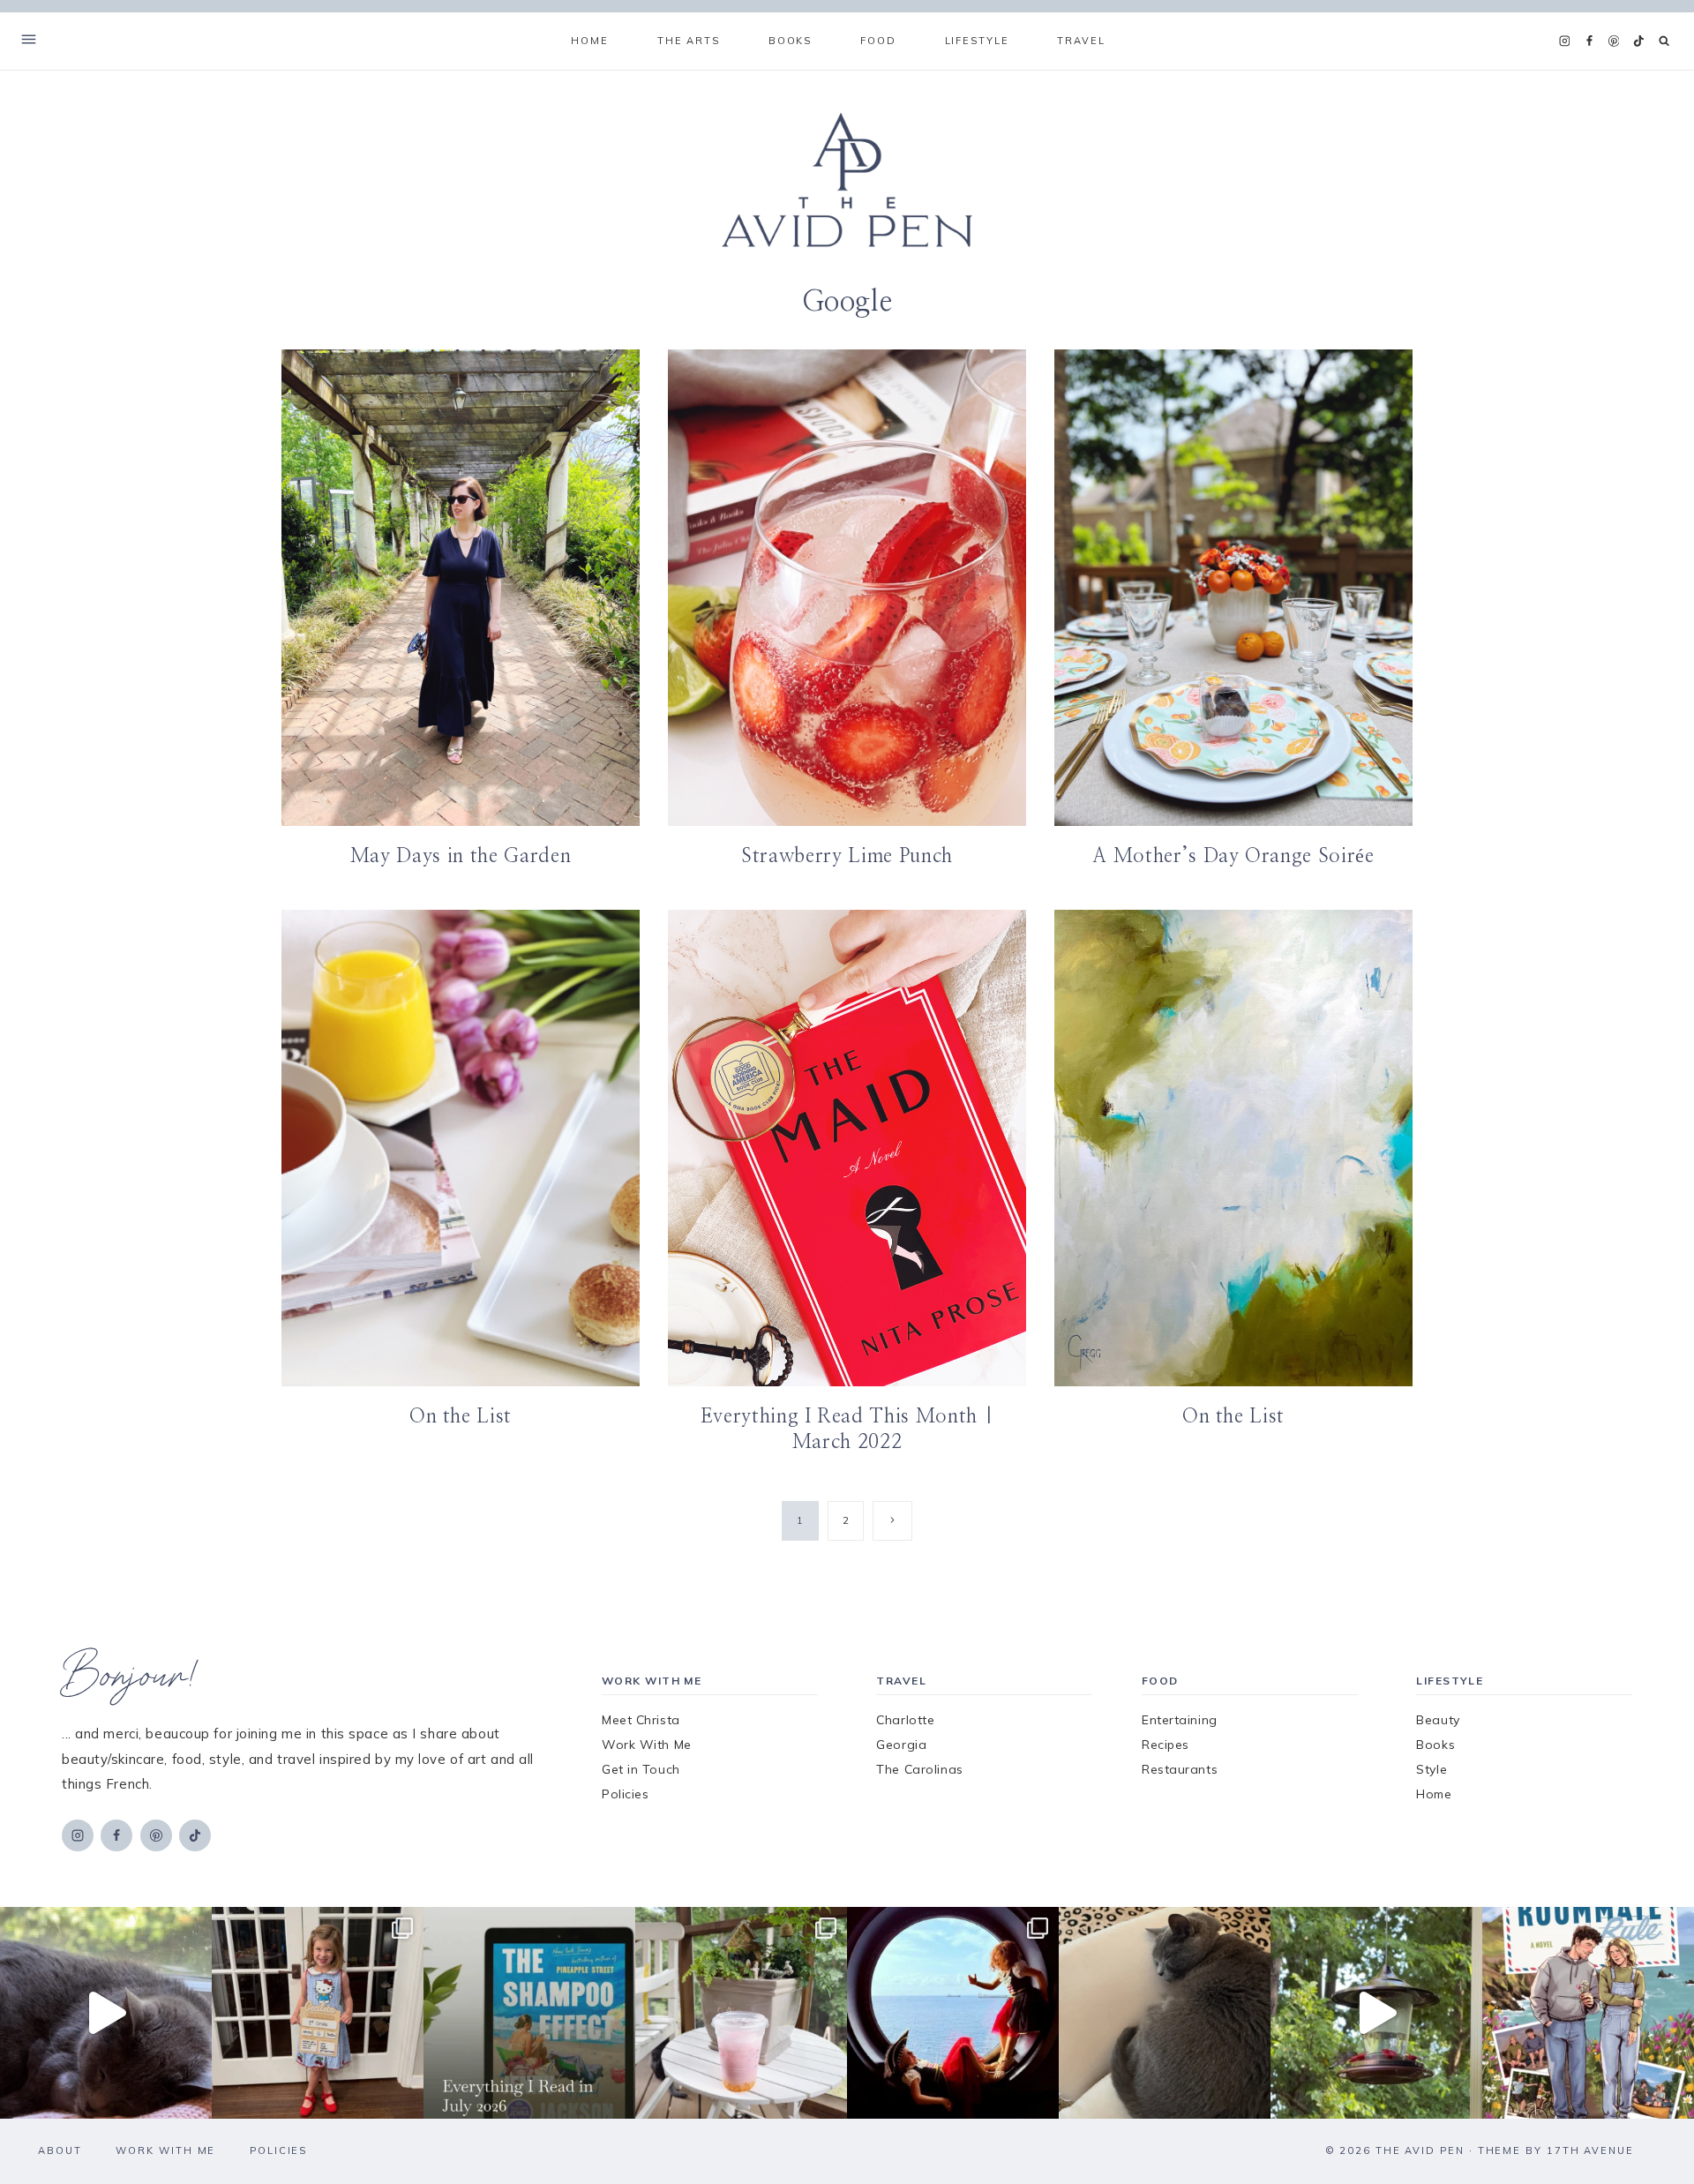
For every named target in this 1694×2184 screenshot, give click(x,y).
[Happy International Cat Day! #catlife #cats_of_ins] (106, 2013)
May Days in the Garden (461, 856)
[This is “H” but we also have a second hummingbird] (1376, 2013)
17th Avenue (1590, 2150)
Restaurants (1180, 1769)
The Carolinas (919, 1769)
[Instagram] (1564, 41)
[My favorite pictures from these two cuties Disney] (953, 2013)
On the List (461, 1416)
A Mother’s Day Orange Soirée (1233, 856)
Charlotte (905, 1720)
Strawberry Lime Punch (847, 856)
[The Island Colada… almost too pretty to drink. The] (741, 2013)
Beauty (1438, 1720)
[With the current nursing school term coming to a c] (529, 2013)
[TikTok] (1638, 41)
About (60, 2150)
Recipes (1166, 1745)
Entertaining (1180, 1720)
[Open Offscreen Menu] (29, 41)
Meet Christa (641, 1720)
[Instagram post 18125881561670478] (1165, 2013)
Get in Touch (641, 1769)
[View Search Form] (1664, 41)
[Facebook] (1589, 41)
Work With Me (647, 1745)
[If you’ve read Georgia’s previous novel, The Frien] (1588, 2013)
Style (1432, 1769)
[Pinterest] (1614, 41)
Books (1435, 1745)
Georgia (901, 1745)
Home (589, 41)
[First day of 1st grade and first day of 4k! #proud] (318, 2013)
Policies (625, 1794)
